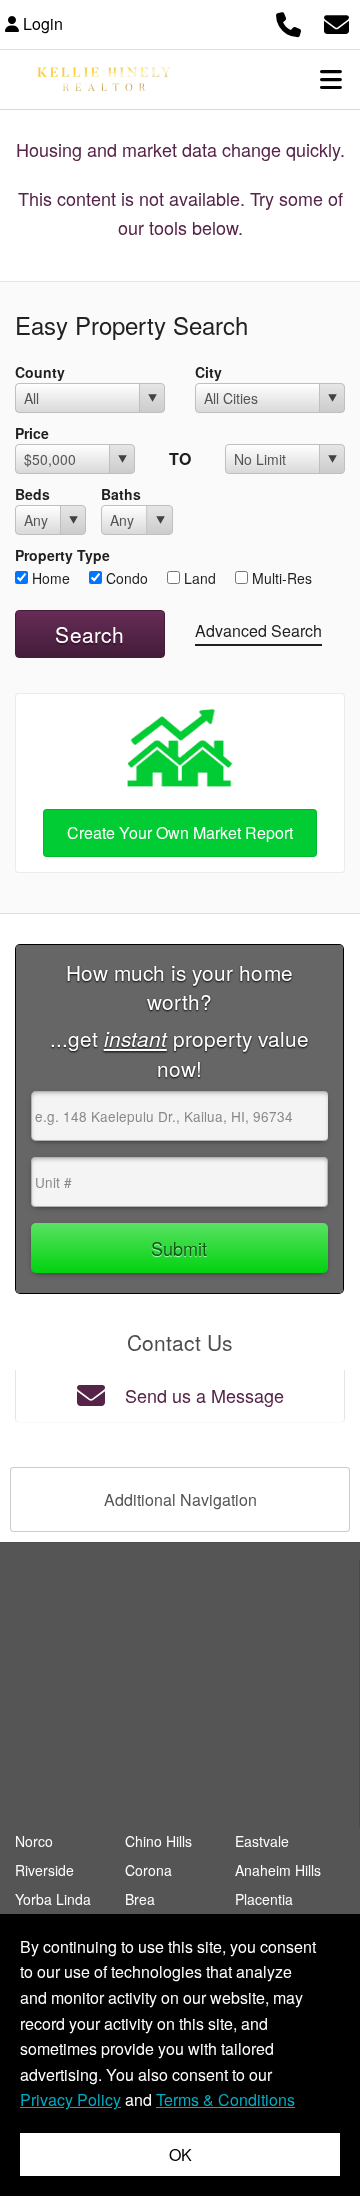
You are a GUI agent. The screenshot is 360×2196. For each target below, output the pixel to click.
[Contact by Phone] (288, 21)
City (208, 372)
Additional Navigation (180, 1499)
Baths (121, 494)
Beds (32, 494)
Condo (125, 578)
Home (49, 578)
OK (180, 2154)
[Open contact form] (336, 21)
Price (32, 433)
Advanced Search (258, 630)
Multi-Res (280, 578)
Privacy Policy (70, 2099)
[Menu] (331, 79)
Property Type (62, 555)
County (40, 372)
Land (198, 578)
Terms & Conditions (225, 2099)
